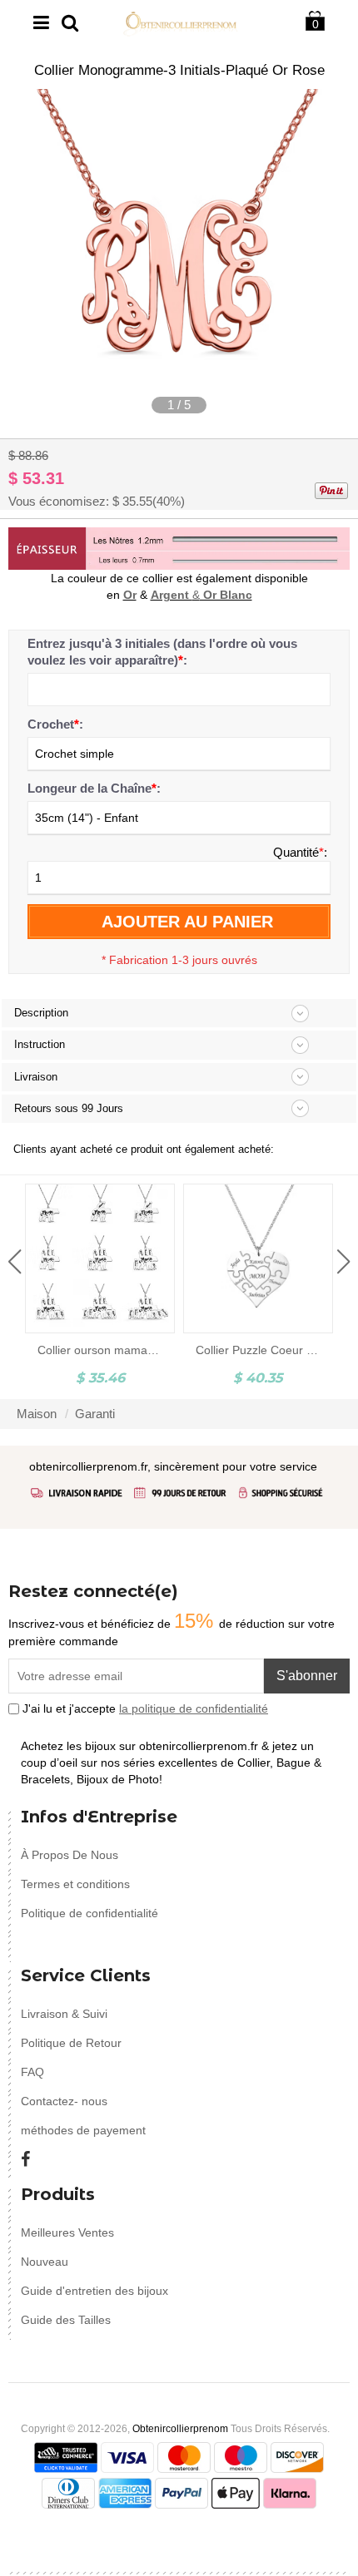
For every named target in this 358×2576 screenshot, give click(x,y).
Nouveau (45, 2262)
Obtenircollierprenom (180, 2429)
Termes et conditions (75, 1884)
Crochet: (55, 724)
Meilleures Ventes (67, 2232)
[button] (15, 1262)
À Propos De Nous (70, 1855)
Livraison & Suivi (64, 2014)
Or (130, 595)
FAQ (32, 2072)
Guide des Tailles (66, 2320)
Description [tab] (41, 1013)
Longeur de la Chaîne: (94, 788)
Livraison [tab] (36, 1077)
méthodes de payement (83, 2130)
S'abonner (307, 1676)
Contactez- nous (64, 2101)
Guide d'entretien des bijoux (94, 2291)
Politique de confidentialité (89, 1913)
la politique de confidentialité (194, 1708)
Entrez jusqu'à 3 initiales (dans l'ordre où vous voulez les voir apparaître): (162, 652)
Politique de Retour (71, 2043)
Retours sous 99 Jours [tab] (69, 1108)
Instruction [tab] (40, 1044)
